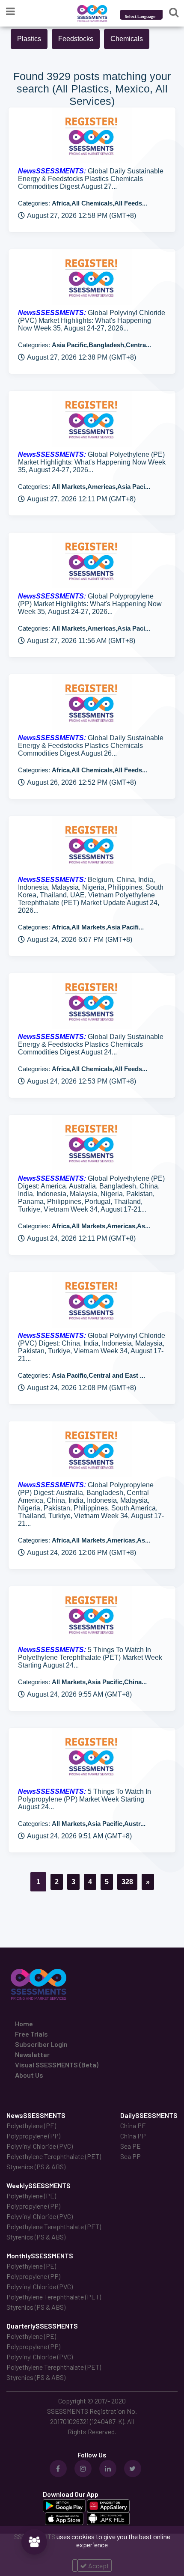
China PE (133, 2125)
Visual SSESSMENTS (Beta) (57, 2065)
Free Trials (31, 2034)
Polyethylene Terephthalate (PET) (54, 2156)
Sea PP (131, 2156)
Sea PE (131, 2146)
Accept (98, 2566)
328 (127, 1882)
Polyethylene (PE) (31, 2125)
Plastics (29, 39)
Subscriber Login (41, 2044)
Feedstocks (76, 39)
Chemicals (127, 39)
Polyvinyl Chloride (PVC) (40, 2146)
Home (24, 2024)
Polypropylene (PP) (33, 2136)
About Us (29, 2075)
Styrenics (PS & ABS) (36, 2167)
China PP (133, 2136)
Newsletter (32, 2054)
